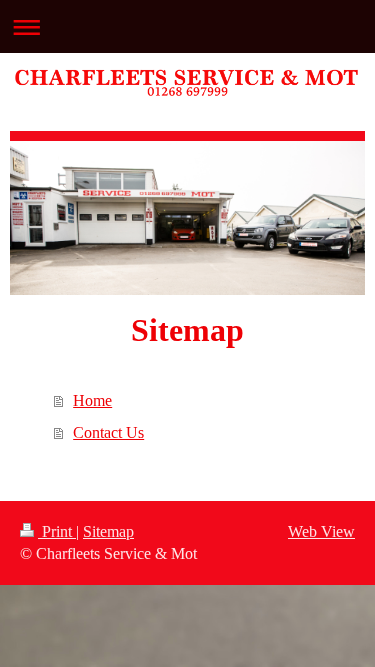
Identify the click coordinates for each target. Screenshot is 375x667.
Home (92, 400)
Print (57, 531)
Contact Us (108, 432)
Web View (321, 531)
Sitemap (108, 531)
